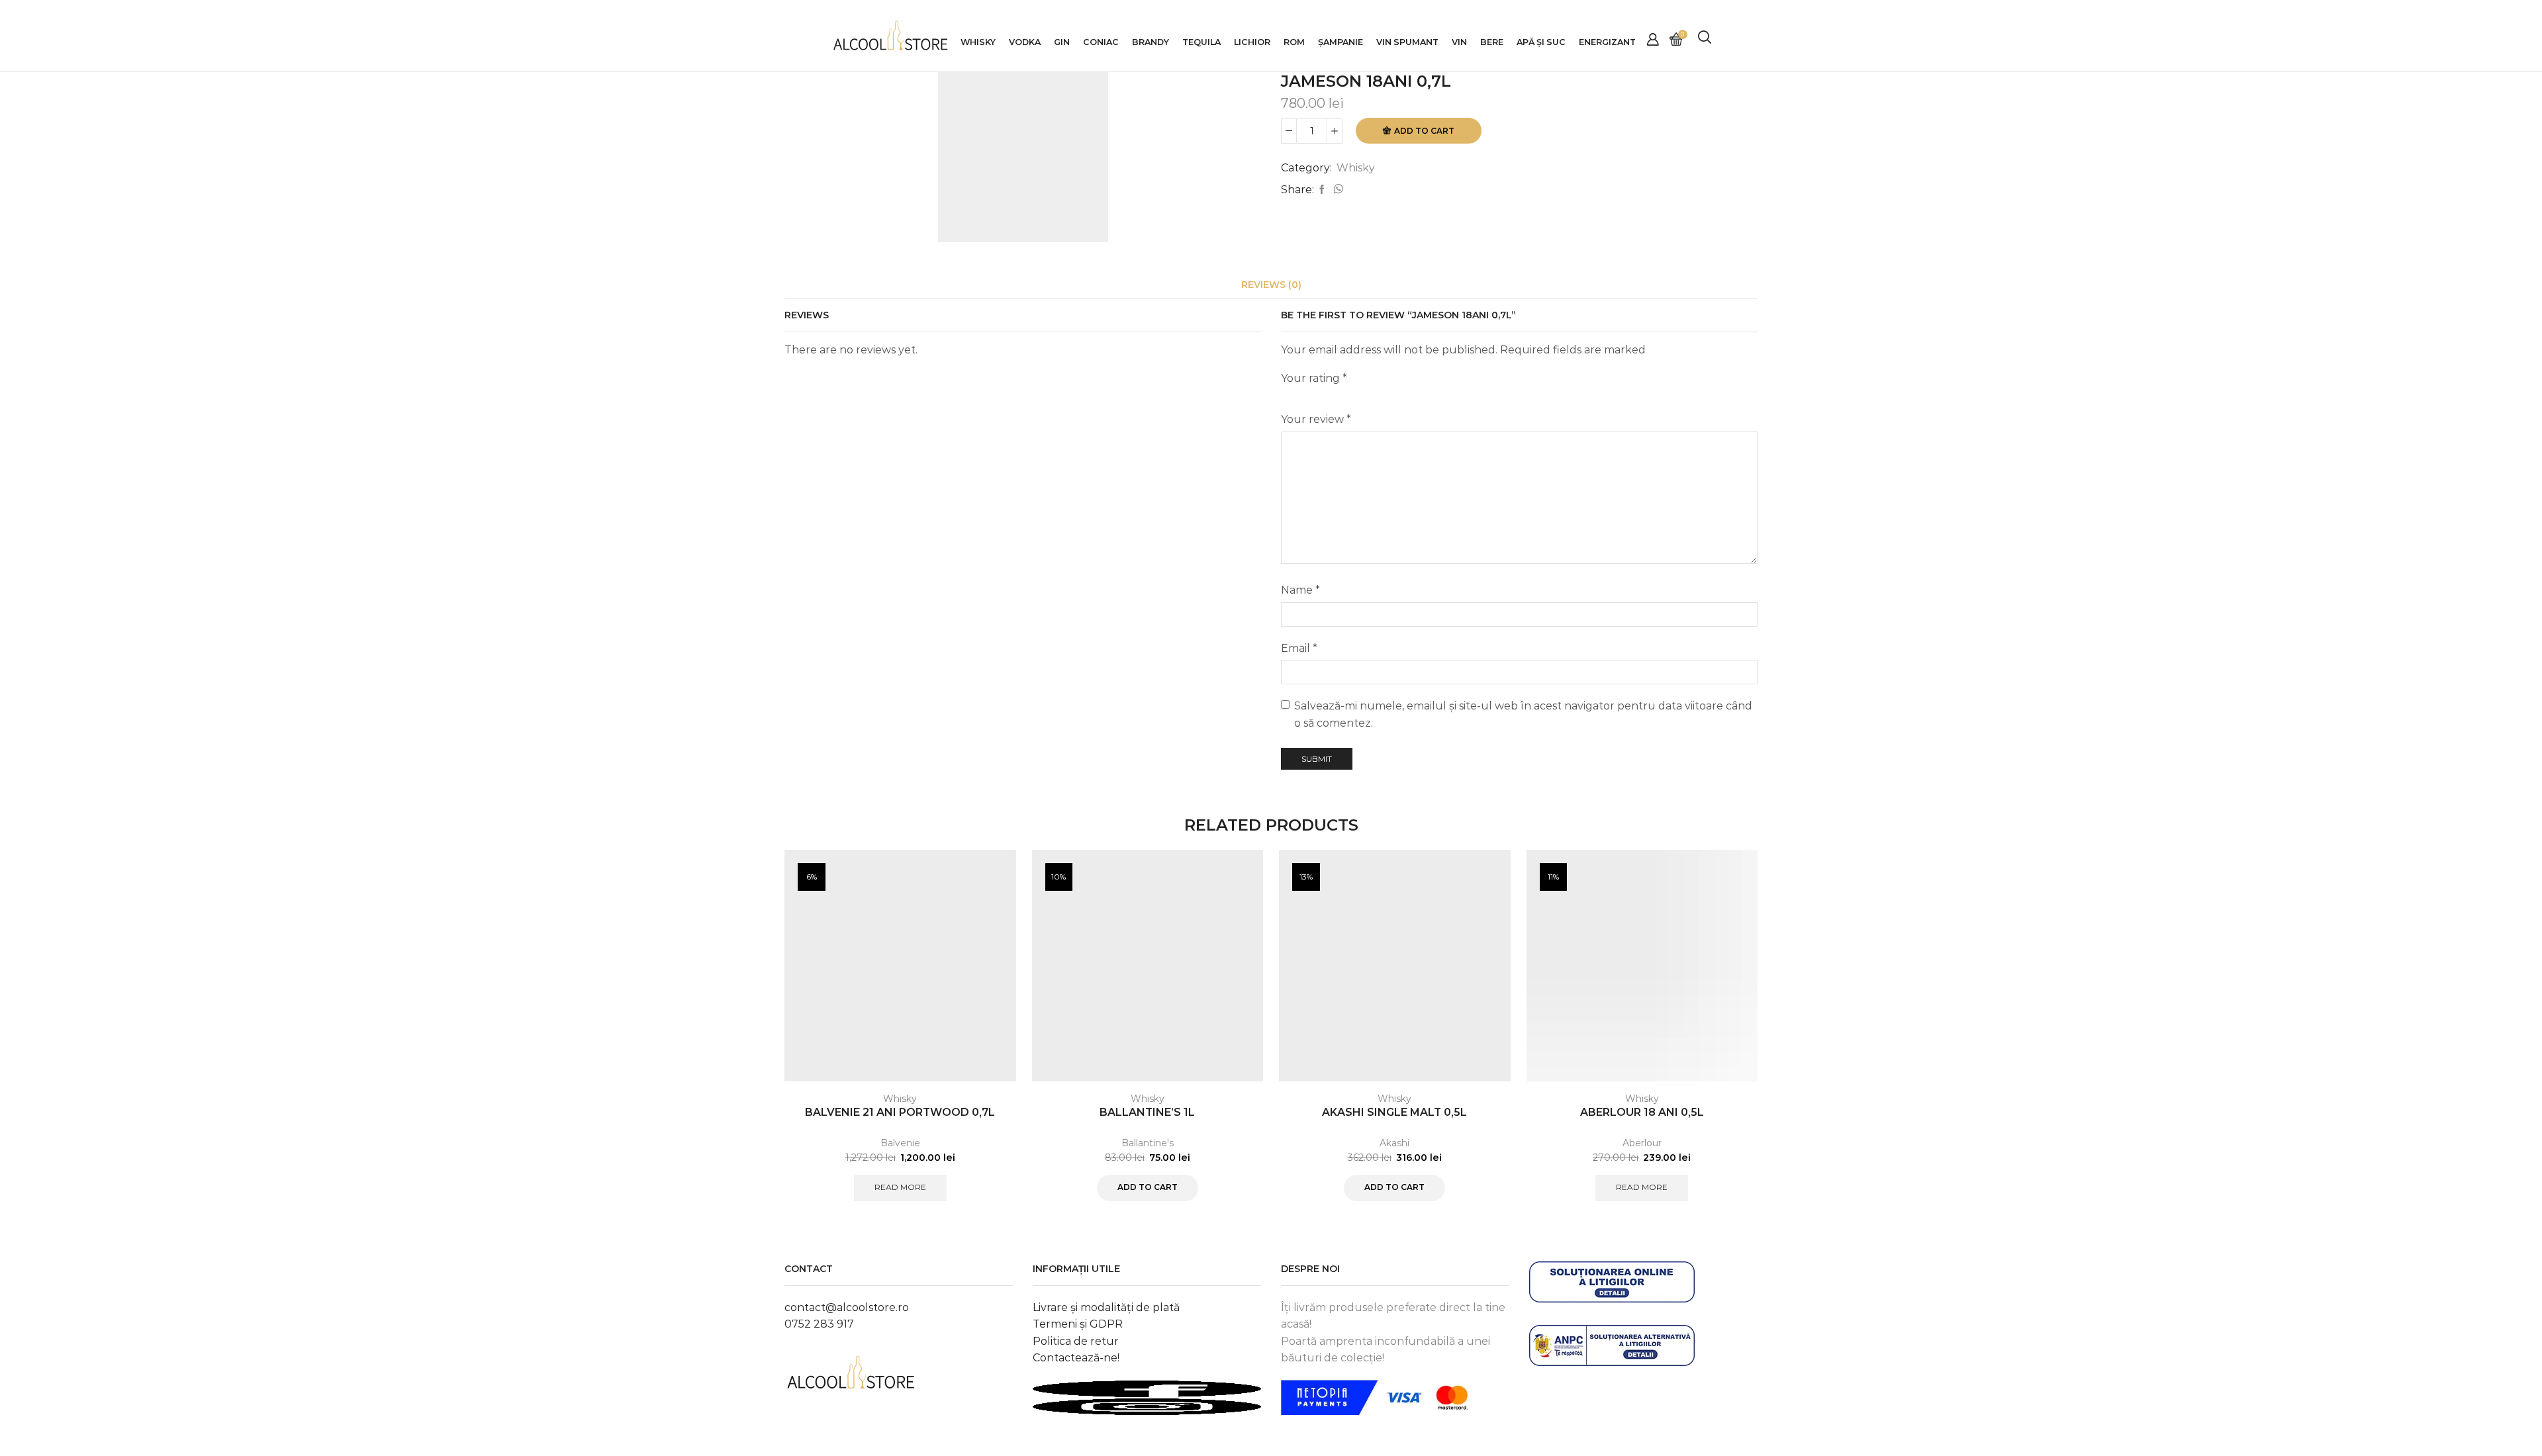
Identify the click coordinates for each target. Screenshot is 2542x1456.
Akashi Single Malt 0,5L (1394, 1112)
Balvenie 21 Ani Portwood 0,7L (900, 1112)
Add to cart (1424, 131)
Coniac (1101, 42)
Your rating (1314, 378)
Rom (1294, 42)
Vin (1459, 42)
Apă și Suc (1541, 42)
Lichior (1252, 42)
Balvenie (900, 1143)
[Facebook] (1322, 190)
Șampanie (1341, 42)
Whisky (978, 42)
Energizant (1607, 42)
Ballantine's (1148, 1143)
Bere (1492, 42)
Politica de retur (1076, 1341)
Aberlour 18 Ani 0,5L (1642, 1112)
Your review (1316, 419)
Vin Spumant (1407, 42)
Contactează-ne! (1076, 1358)
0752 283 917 (819, 1324)
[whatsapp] (1337, 190)
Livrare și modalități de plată (1106, 1307)
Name (1300, 590)
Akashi (1394, 1143)
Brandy (1151, 42)
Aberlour (1642, 1143)
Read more (900, 1187)
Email (1299, 648)
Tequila (1201, 42)
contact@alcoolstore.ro (847, 1307)
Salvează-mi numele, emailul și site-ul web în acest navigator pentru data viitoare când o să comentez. (1523, 714)
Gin (1062, 42)
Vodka (1025, 42)
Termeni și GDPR (1078, 1324)
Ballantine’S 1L (1147, 1112)
